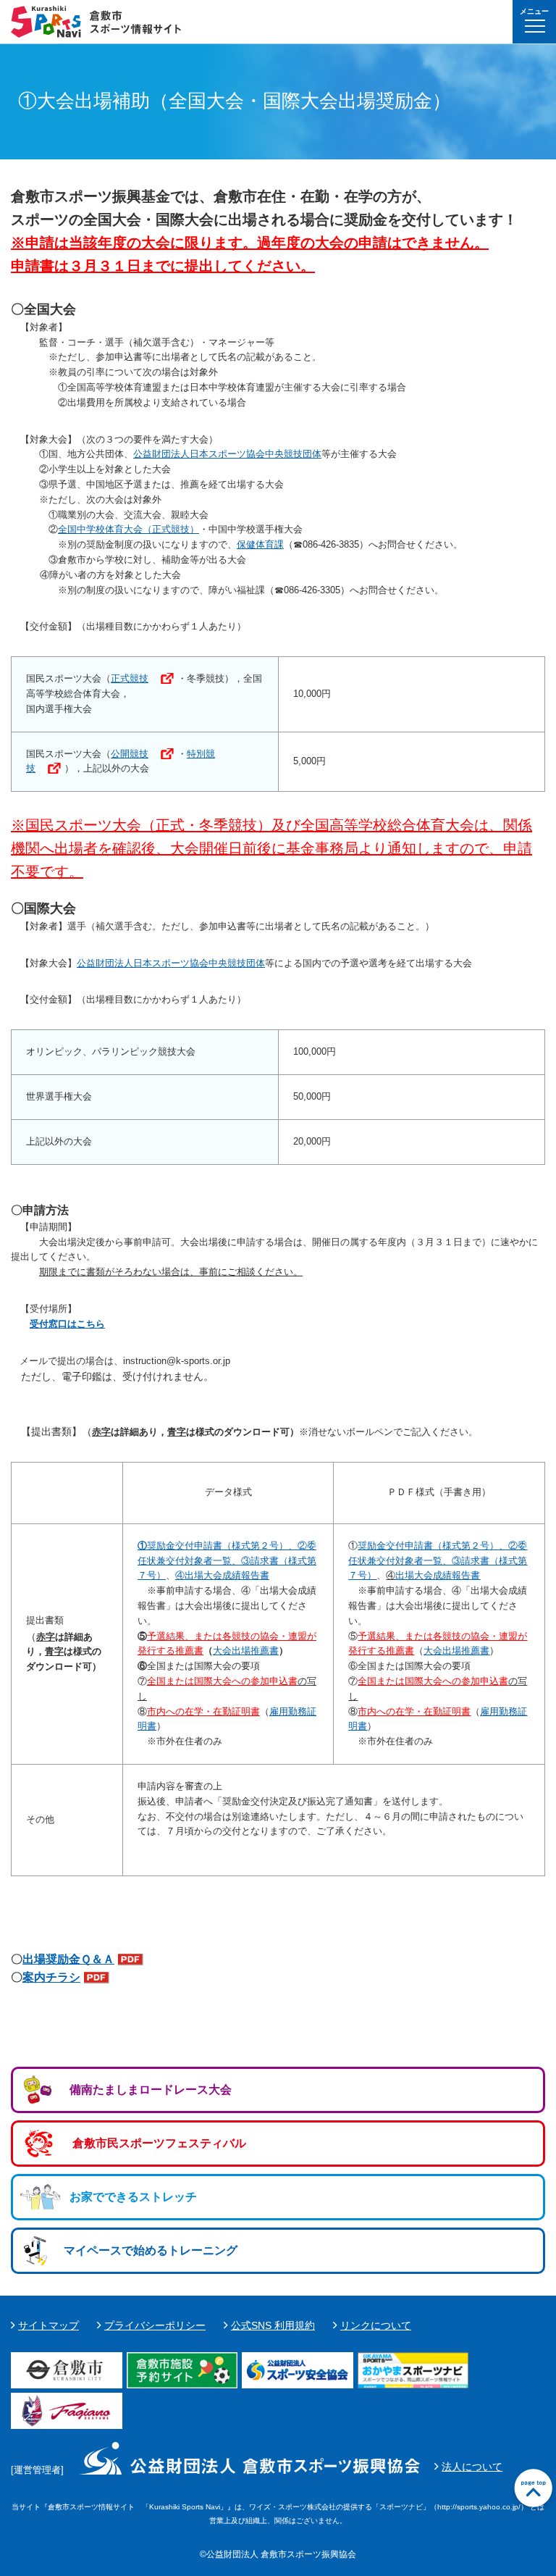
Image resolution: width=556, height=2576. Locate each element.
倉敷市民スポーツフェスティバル (159, 2143)
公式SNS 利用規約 (273, 2325)
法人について (472, 2467)
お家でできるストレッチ (133, 2197)
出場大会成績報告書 (438, 1575)
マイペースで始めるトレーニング (151, 2250)
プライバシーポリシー (155, 2325)
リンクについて (376, 2325)
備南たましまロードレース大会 (151, 2090)
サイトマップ (49, 2325)
